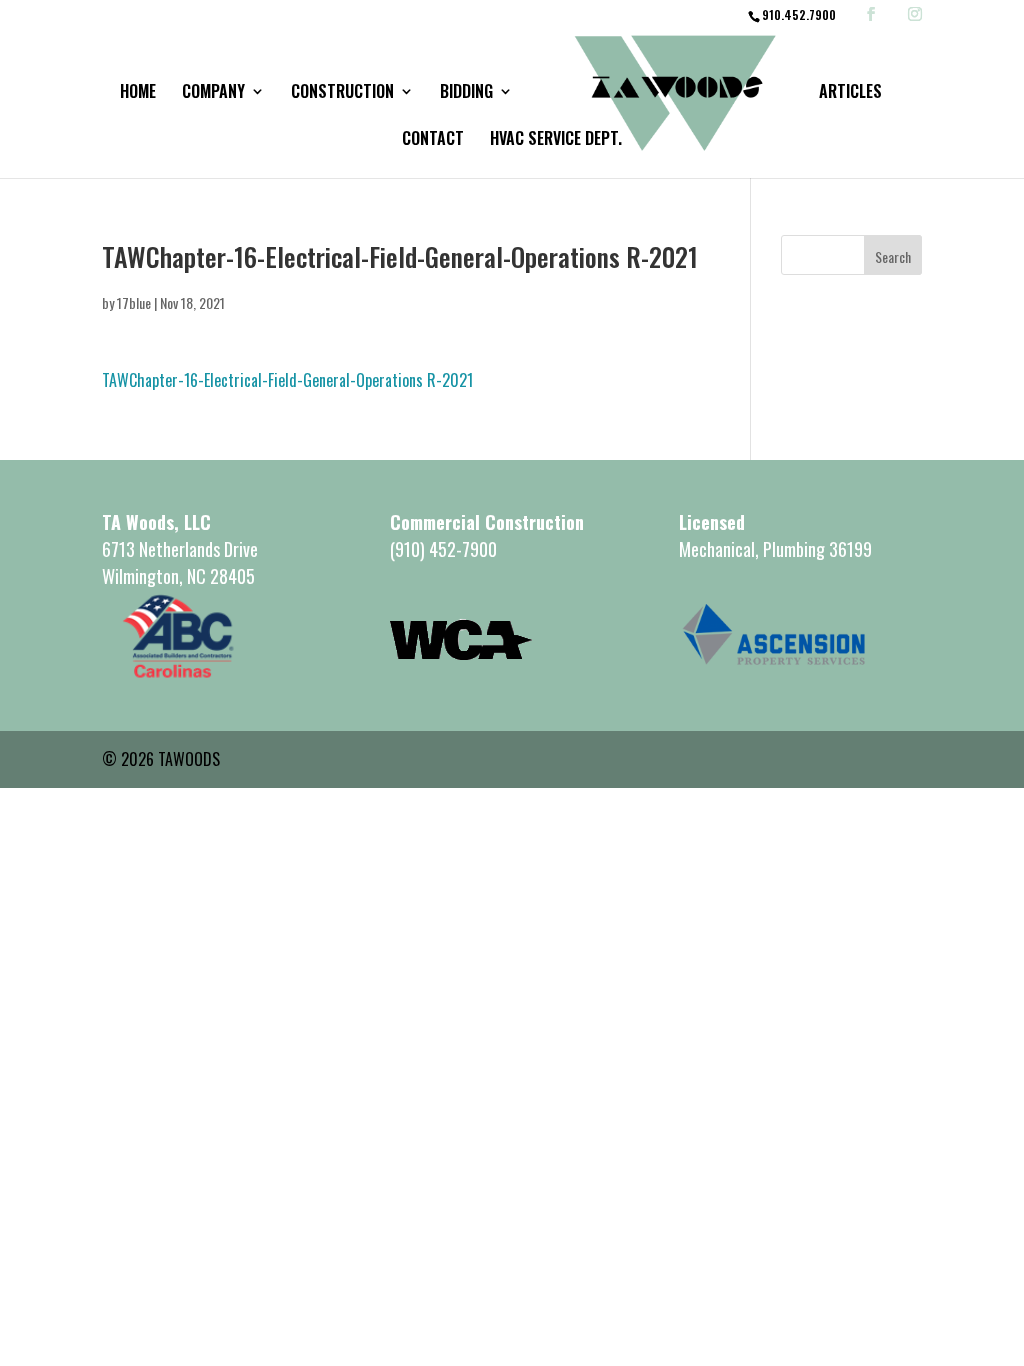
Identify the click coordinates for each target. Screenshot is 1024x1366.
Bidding (466, 93)
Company (213, 93)
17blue (134, 302)
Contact (433, 140)
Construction (342, 93)
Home (138, 93)
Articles (850, 93)
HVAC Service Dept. (556, 140)
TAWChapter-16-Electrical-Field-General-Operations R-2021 (287, 380)
